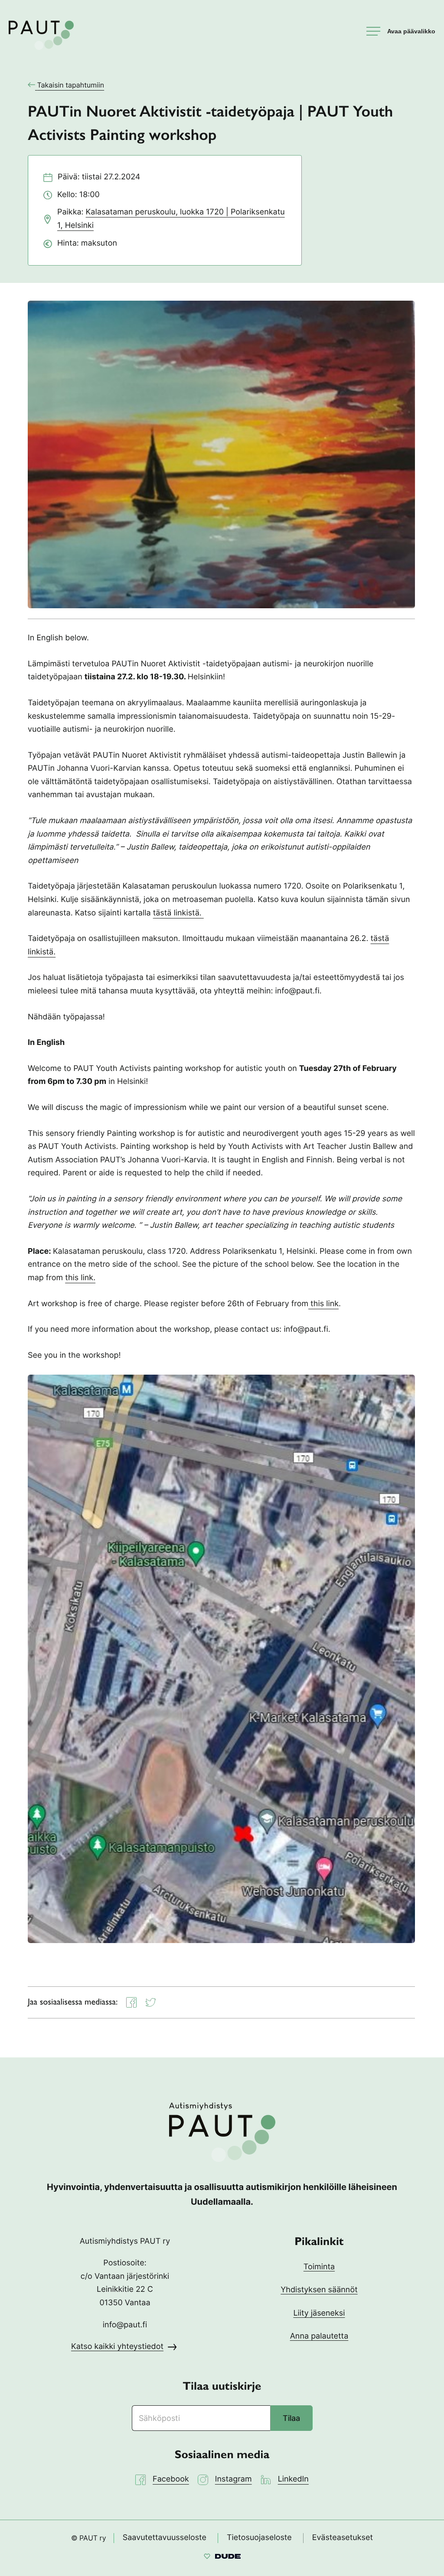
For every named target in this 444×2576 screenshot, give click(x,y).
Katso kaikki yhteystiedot (117, 2347)
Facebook (171, 2479)
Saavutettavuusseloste (165, 2538)
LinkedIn (293, 2479)
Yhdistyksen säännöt (319, 2290)
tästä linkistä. (178, 913)
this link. (80, 1278)
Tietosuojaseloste (259, 2538)
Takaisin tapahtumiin (71, 85)
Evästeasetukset (343, 2538)
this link (323, 1304)
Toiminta (319, 2267)
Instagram (233, 2479)
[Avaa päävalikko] (401, 31)
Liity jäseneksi (319, 2313)
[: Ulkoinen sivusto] (222, 2558)
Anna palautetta (319, 2336)
